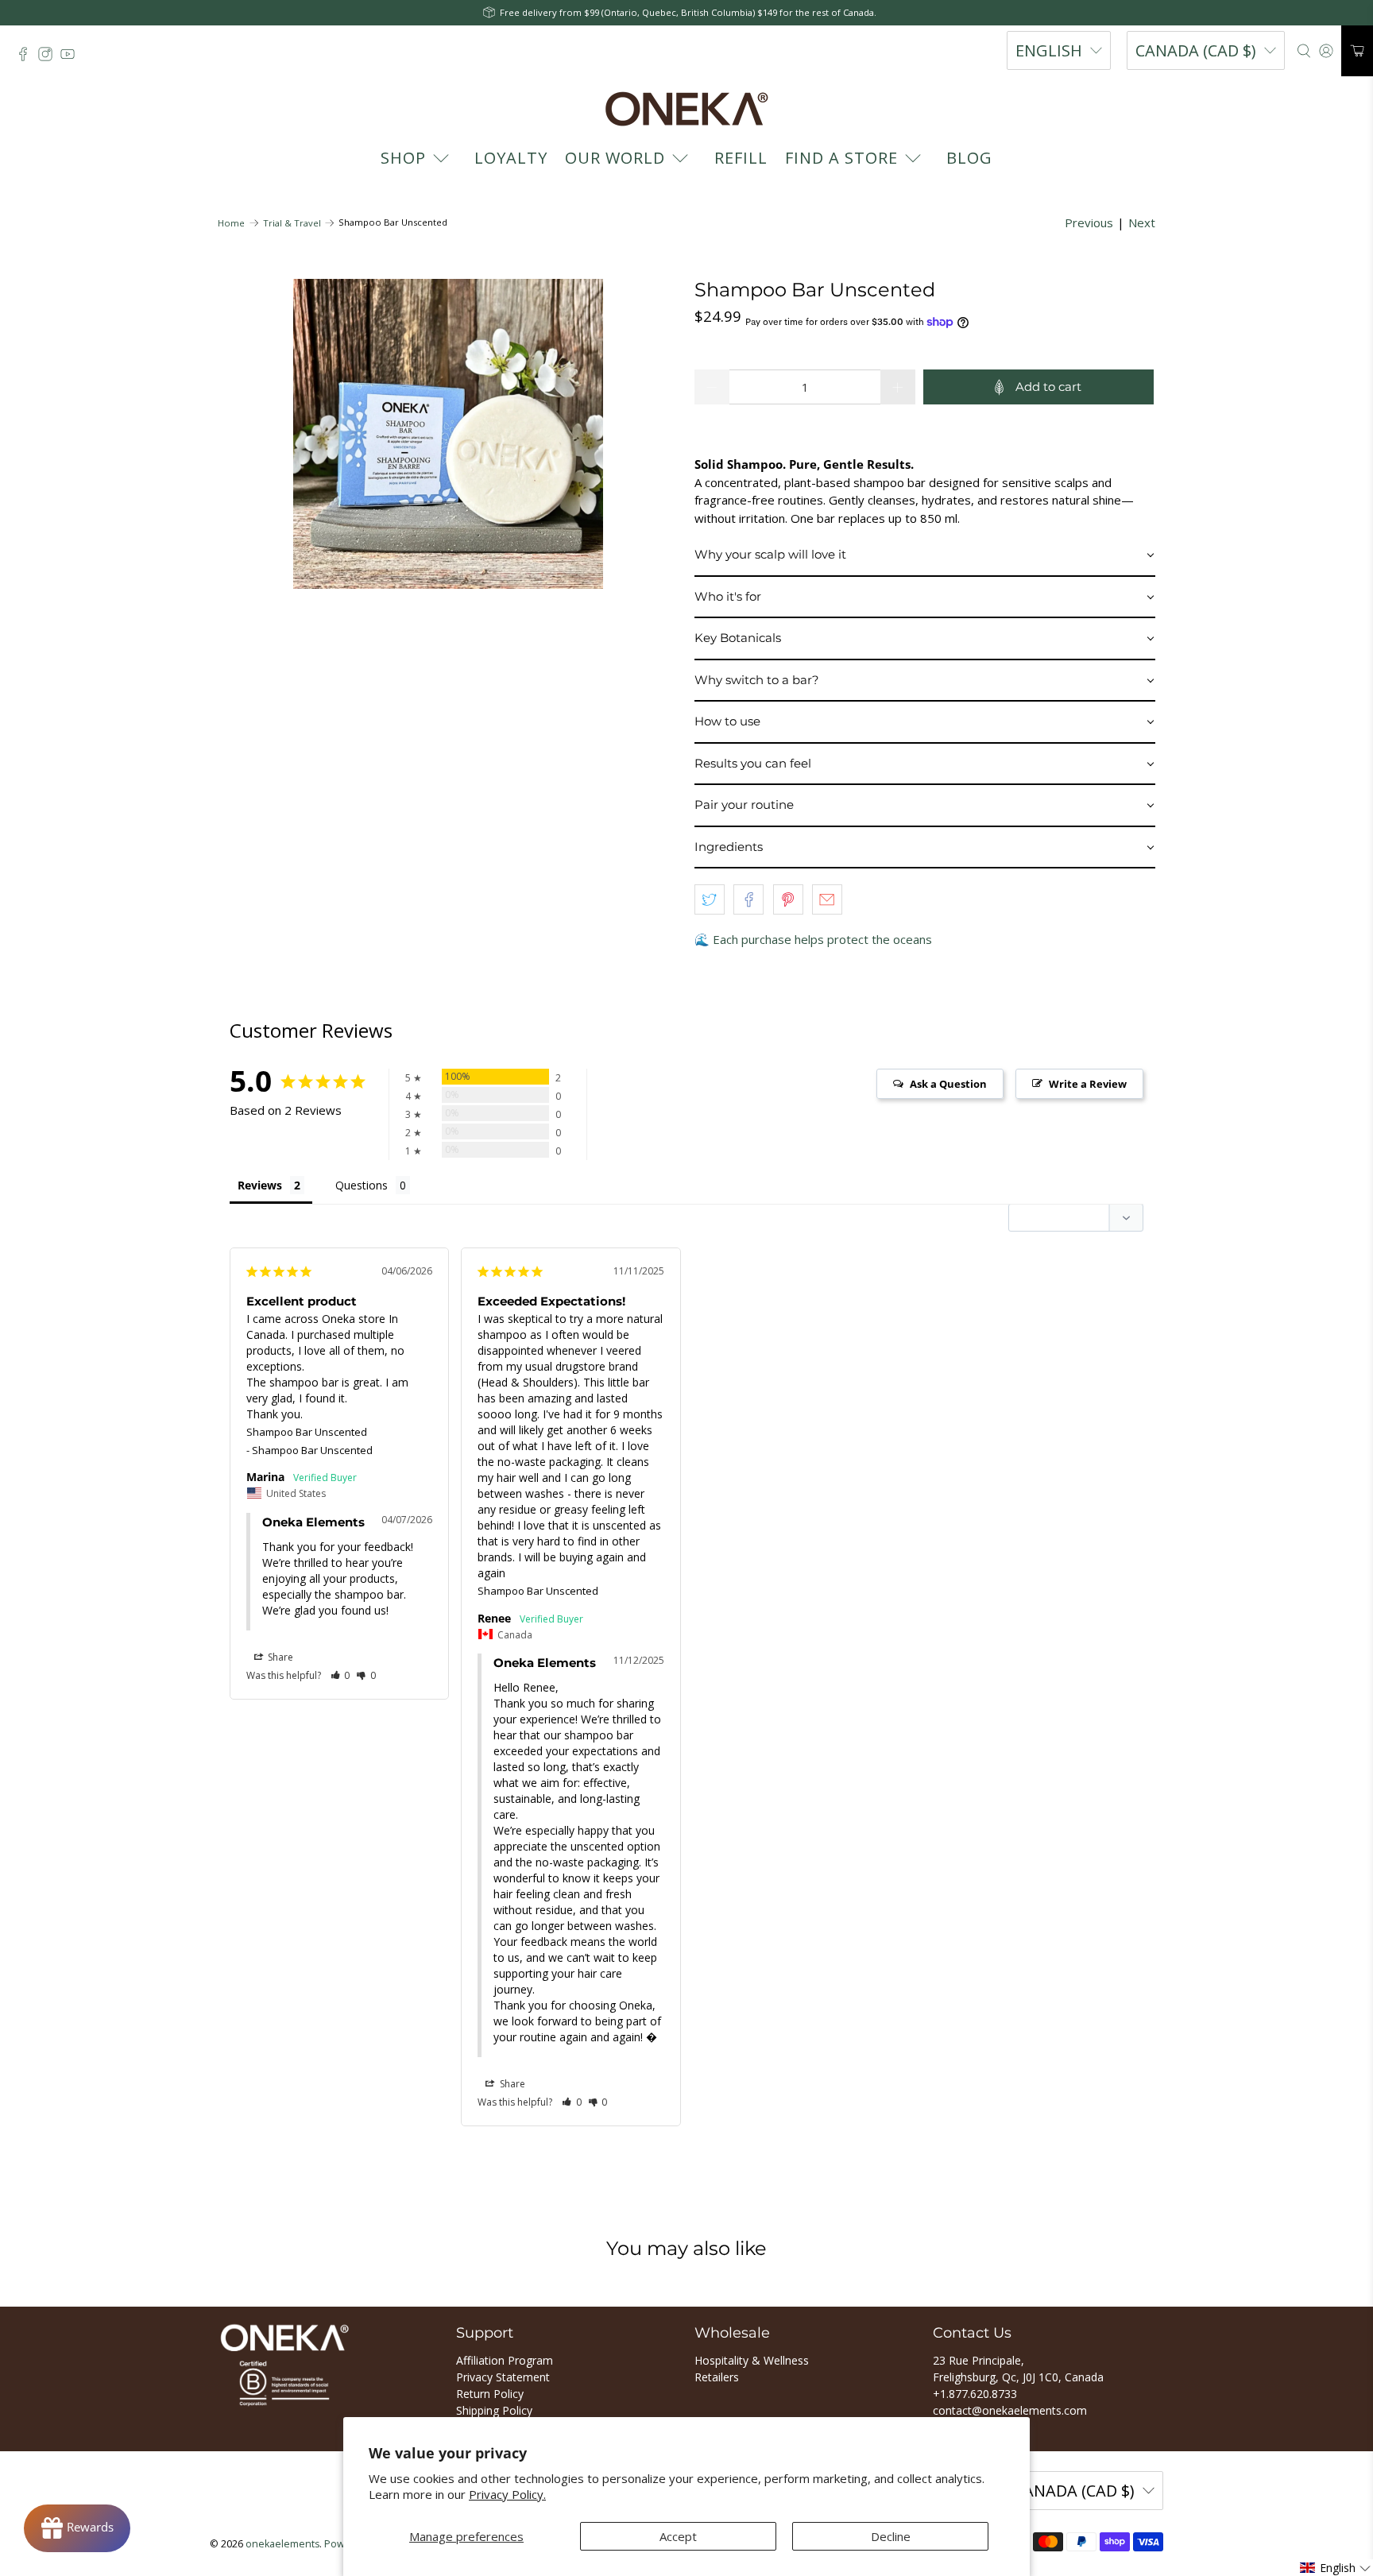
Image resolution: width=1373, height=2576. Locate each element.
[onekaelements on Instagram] (49, 58)
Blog (969, 158)
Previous (1089, 222)
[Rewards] (77, 2528)
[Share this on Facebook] (748, 899)
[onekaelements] (686, 109)
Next (1142, 222)
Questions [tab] (362, 1185)
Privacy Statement (503, 2377)
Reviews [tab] (260, 1185)
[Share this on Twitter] (710, 899)
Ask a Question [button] (948, 1084)
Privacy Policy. (507, 2494)
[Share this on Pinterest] (788, 899)
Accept (678, 2536)
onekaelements (282, 2544)
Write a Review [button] (1088, 1084)
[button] (925, 556)
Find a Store (841, 158)
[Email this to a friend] (827, 899)
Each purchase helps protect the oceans (822, 939)
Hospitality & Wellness (752, 2360)
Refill (741, 158)
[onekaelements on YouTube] (72, 58)
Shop (403, 158)
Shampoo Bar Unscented (307, 1432)
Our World (615, 158)
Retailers (717, 2377)
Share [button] (279, 1657)
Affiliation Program (505, 2360)
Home (231, 223)
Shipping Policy (494, 2410)
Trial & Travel (292, 223)
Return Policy (490, 2394)
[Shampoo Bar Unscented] (448, 434)
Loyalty (511, 158)
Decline (891, 2536)
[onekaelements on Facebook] (27, 58)
